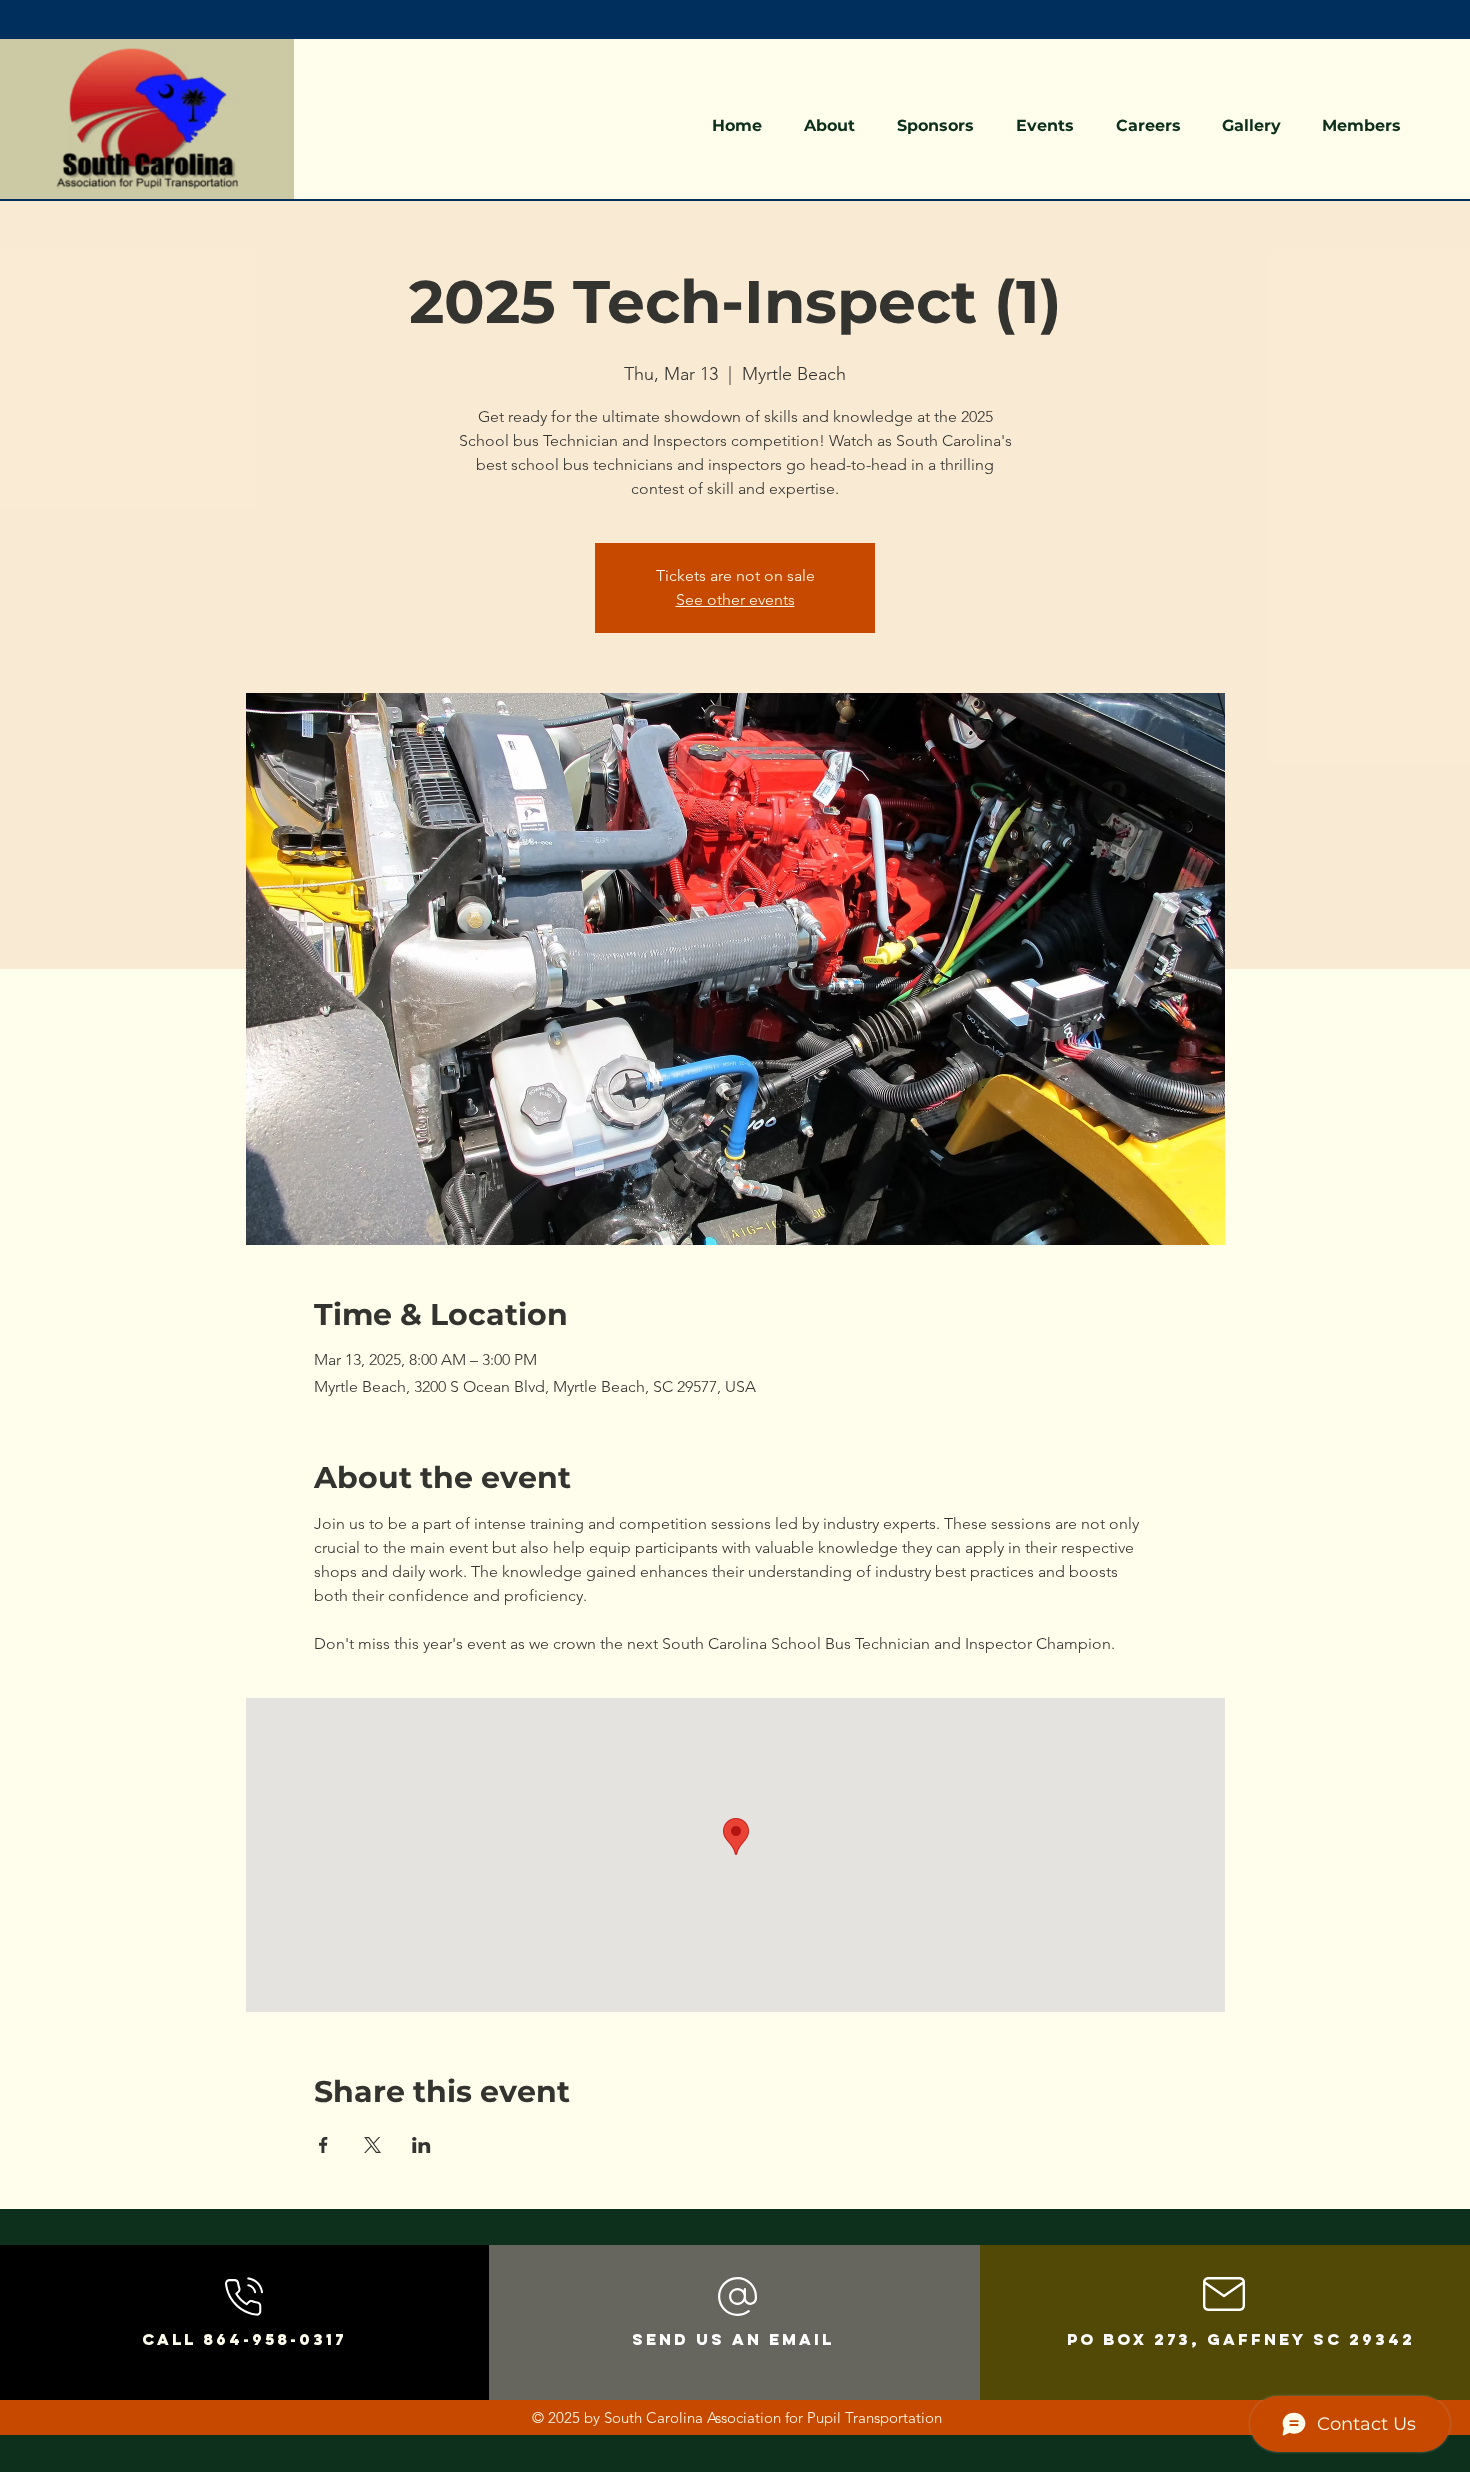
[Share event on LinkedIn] (421, 2145)
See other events (735, 599)
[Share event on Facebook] (323, 2145)
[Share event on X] (372, 2145)
